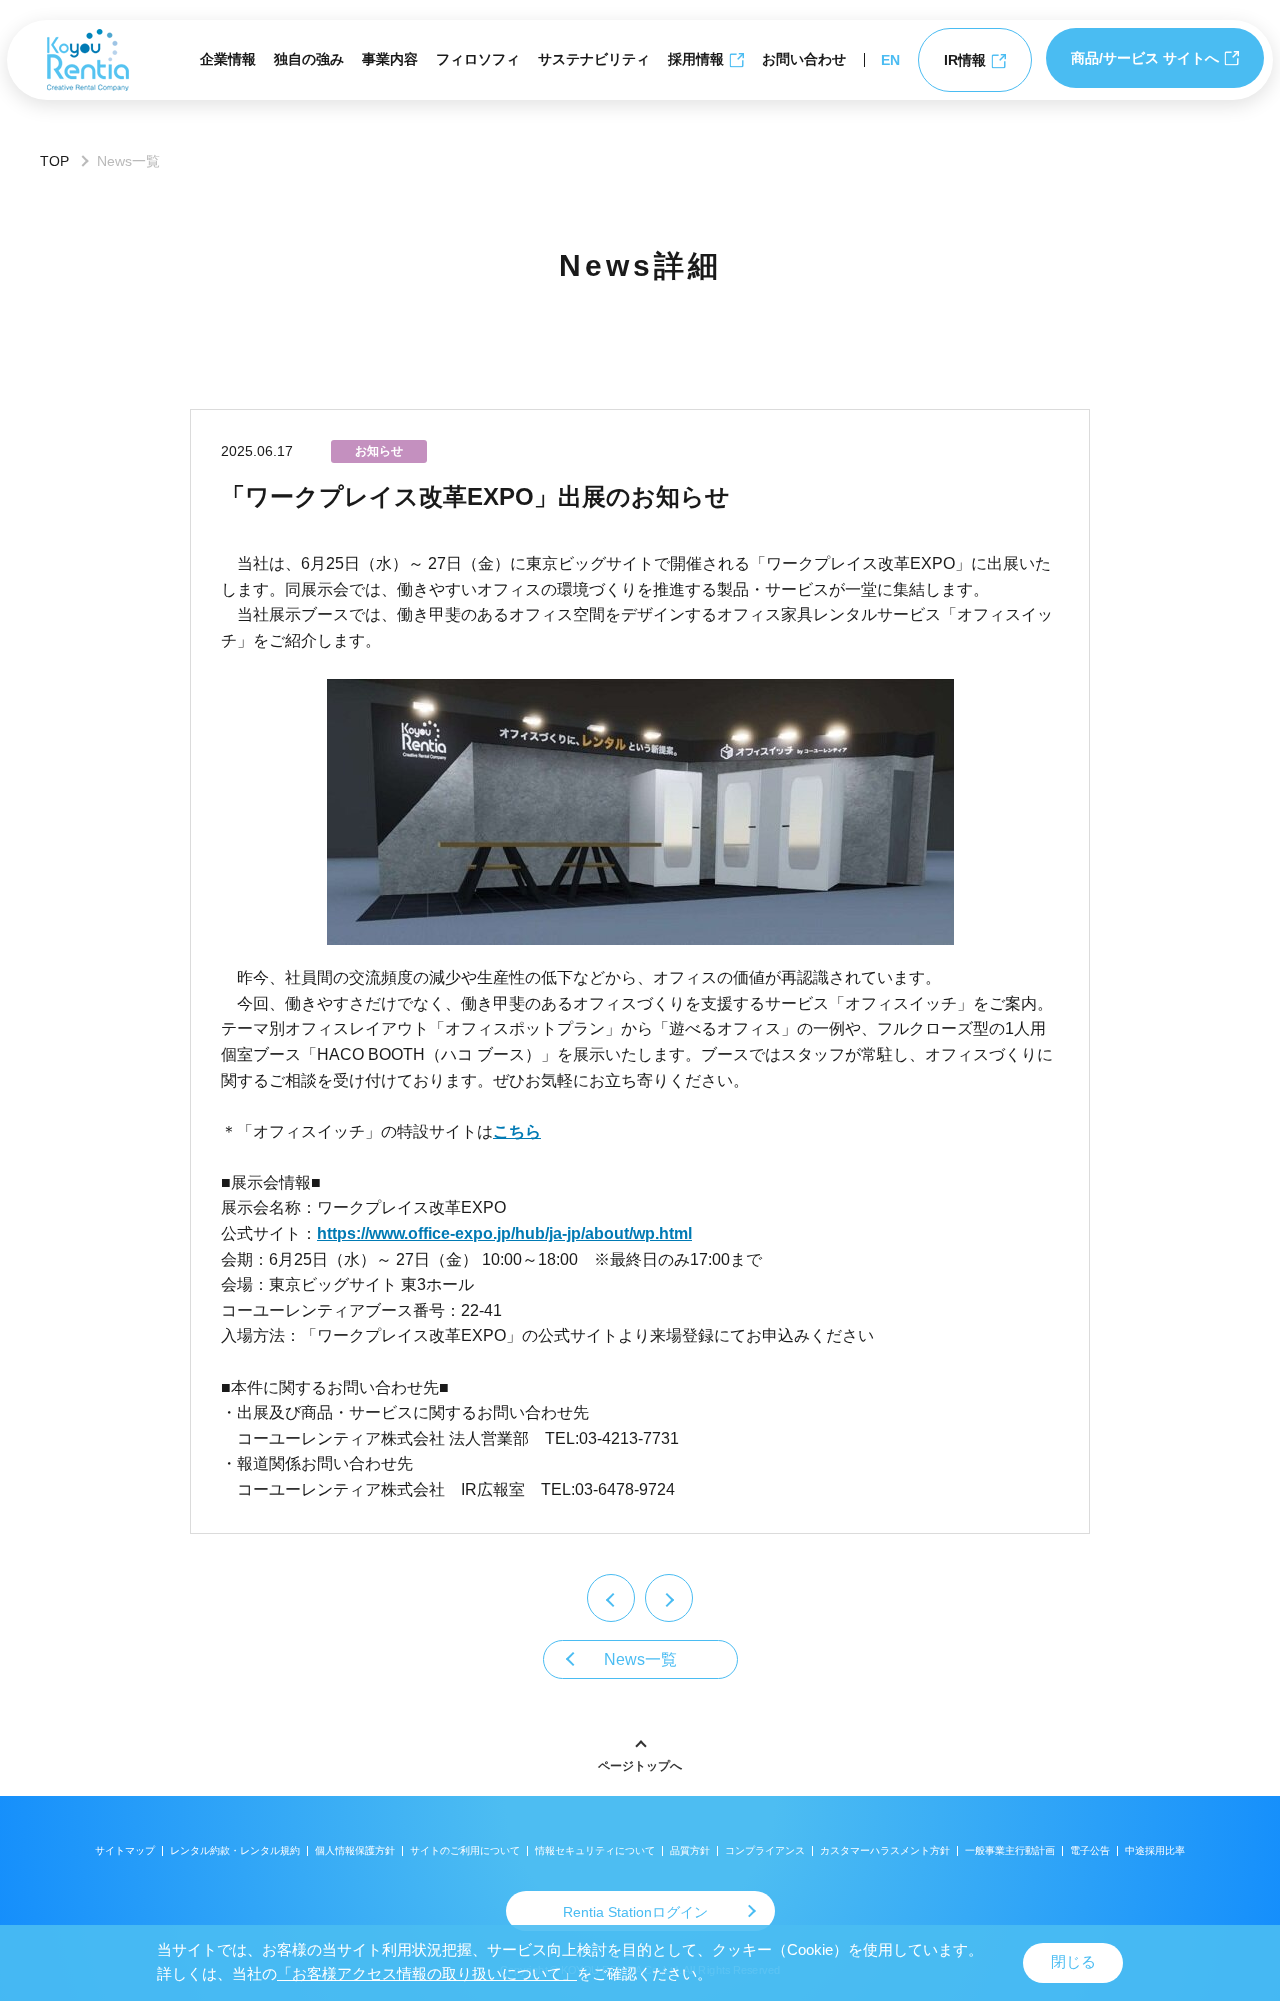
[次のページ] (669, 1598)
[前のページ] (611, 1598)
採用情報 (696, 59)
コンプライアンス (765, 1850)
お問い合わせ (804, 59)
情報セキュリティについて (595, 1850)
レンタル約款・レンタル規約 (235, 1850)
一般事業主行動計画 (1010, 1850)
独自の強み (309, 59)
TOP (54, 161)
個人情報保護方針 (355, 1850)
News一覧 (640, 1659)
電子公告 (1090, 1850)
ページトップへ (640, 1766)
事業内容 (390, 59)
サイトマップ (125, 1850)
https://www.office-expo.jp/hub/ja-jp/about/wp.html (504, 1233)
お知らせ (379, 451)
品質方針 (690, 1850)
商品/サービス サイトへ (1145, 58)
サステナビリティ (594, 59)
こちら (517, 1131)
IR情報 (965, 60)
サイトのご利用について (465, 1850)
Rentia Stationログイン (635, 1912)
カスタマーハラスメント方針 (885, 1850)
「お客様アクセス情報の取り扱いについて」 (427, 1974)
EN (890, 60)
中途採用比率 (1155, 1850)
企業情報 (228, 59)
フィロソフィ (478, 59)
